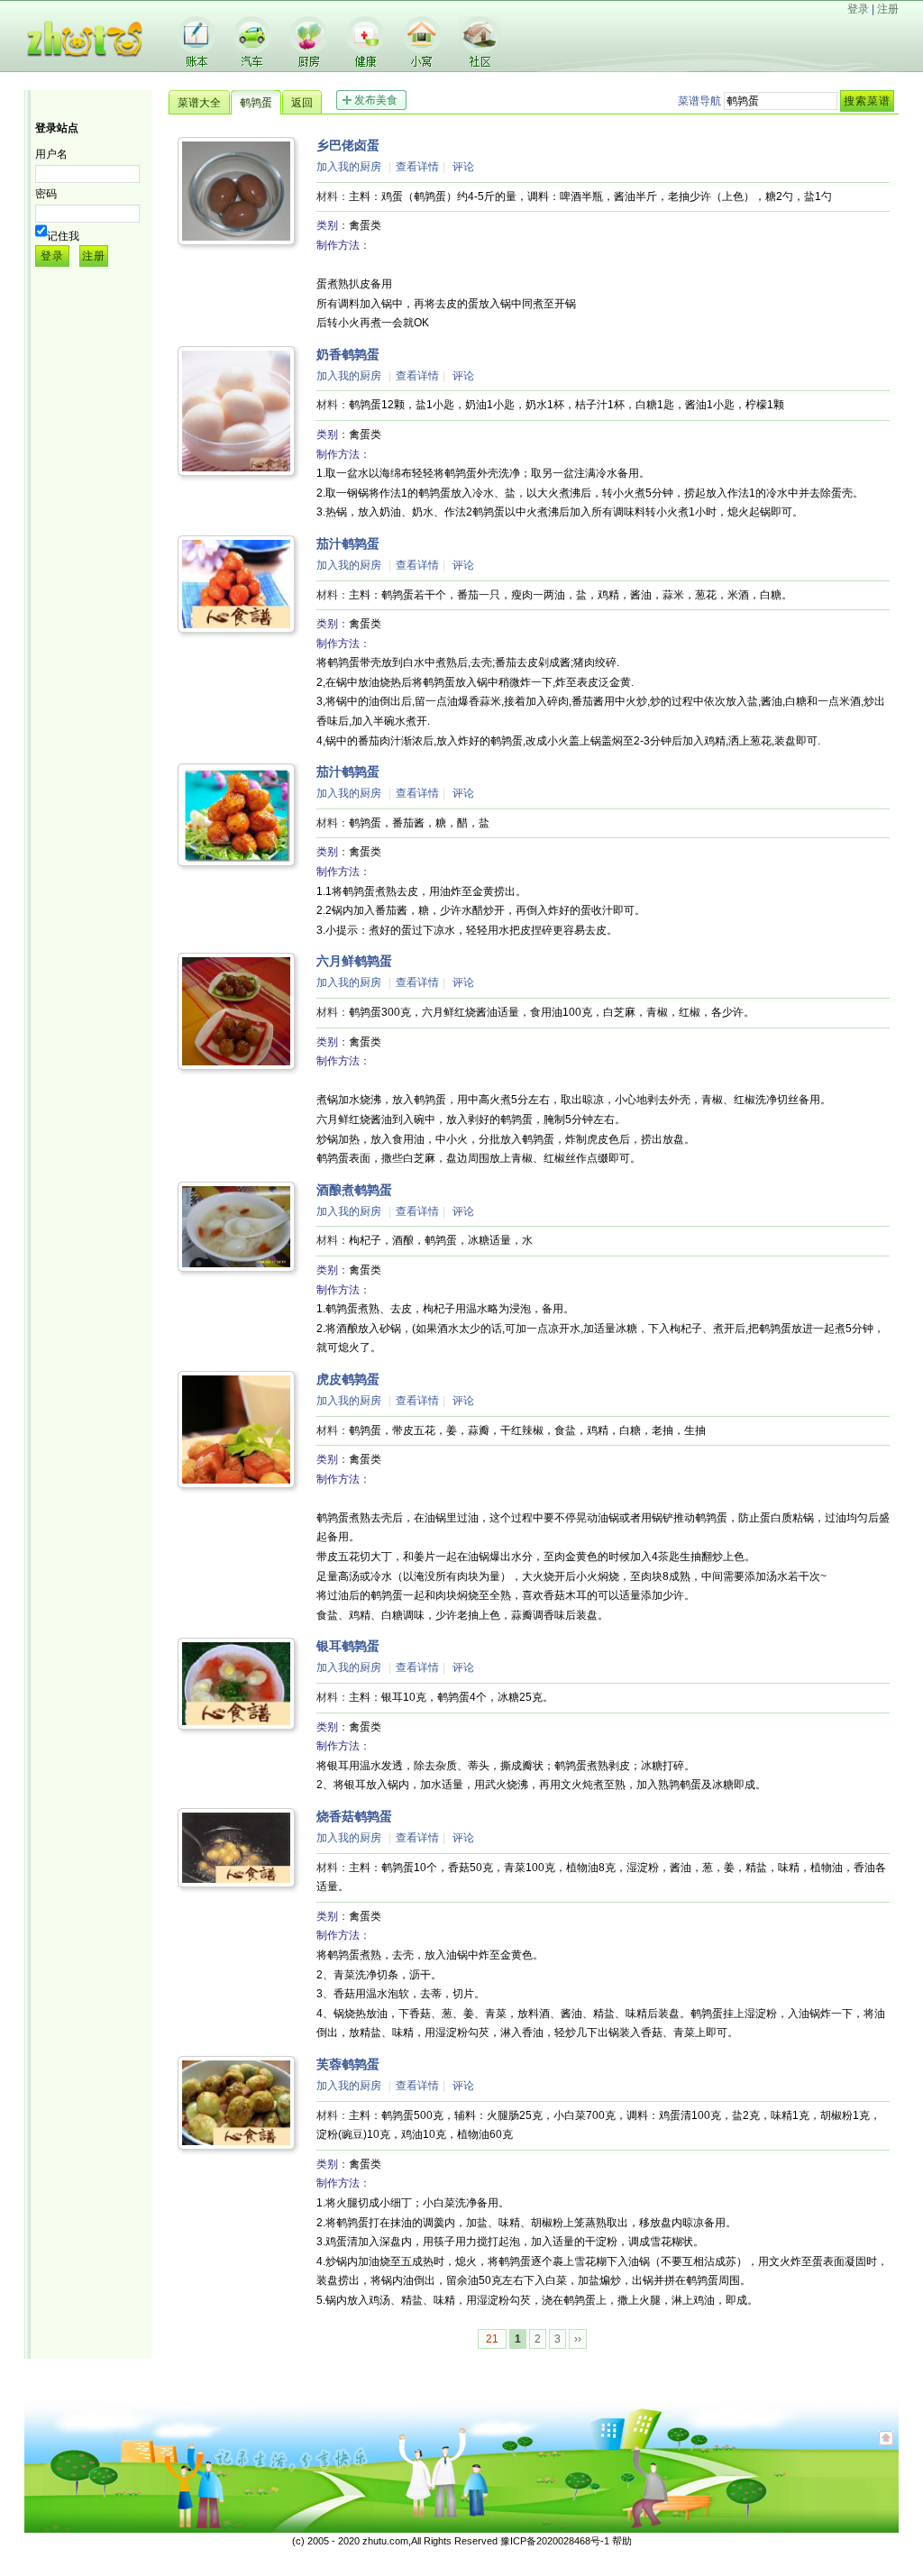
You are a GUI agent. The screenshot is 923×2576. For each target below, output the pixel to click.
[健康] (366, 64)
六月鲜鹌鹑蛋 (354, 961)
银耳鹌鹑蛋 (348, 1646)
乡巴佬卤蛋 (348, 145)
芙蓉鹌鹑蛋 (348, 2064)
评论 (463, 167)
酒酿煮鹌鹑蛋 (354, 1190)
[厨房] (308, 64)
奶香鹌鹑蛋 (348, 354)
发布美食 (376, 100)
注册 (888, 9)
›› (578, 2339)
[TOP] (886, 2447)
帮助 (622, 2541)
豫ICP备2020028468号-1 (555, 2541)
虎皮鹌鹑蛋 (348, 1379)
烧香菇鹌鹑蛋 (354, 1816)
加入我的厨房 (349, 167)
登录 (858, 9)
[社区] (480, 64)
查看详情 (417, 167)
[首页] (87, 69)
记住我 (63, 236)
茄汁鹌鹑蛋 (348, 544)
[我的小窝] (422, 64)
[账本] (196, 64)
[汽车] (252, 64)
